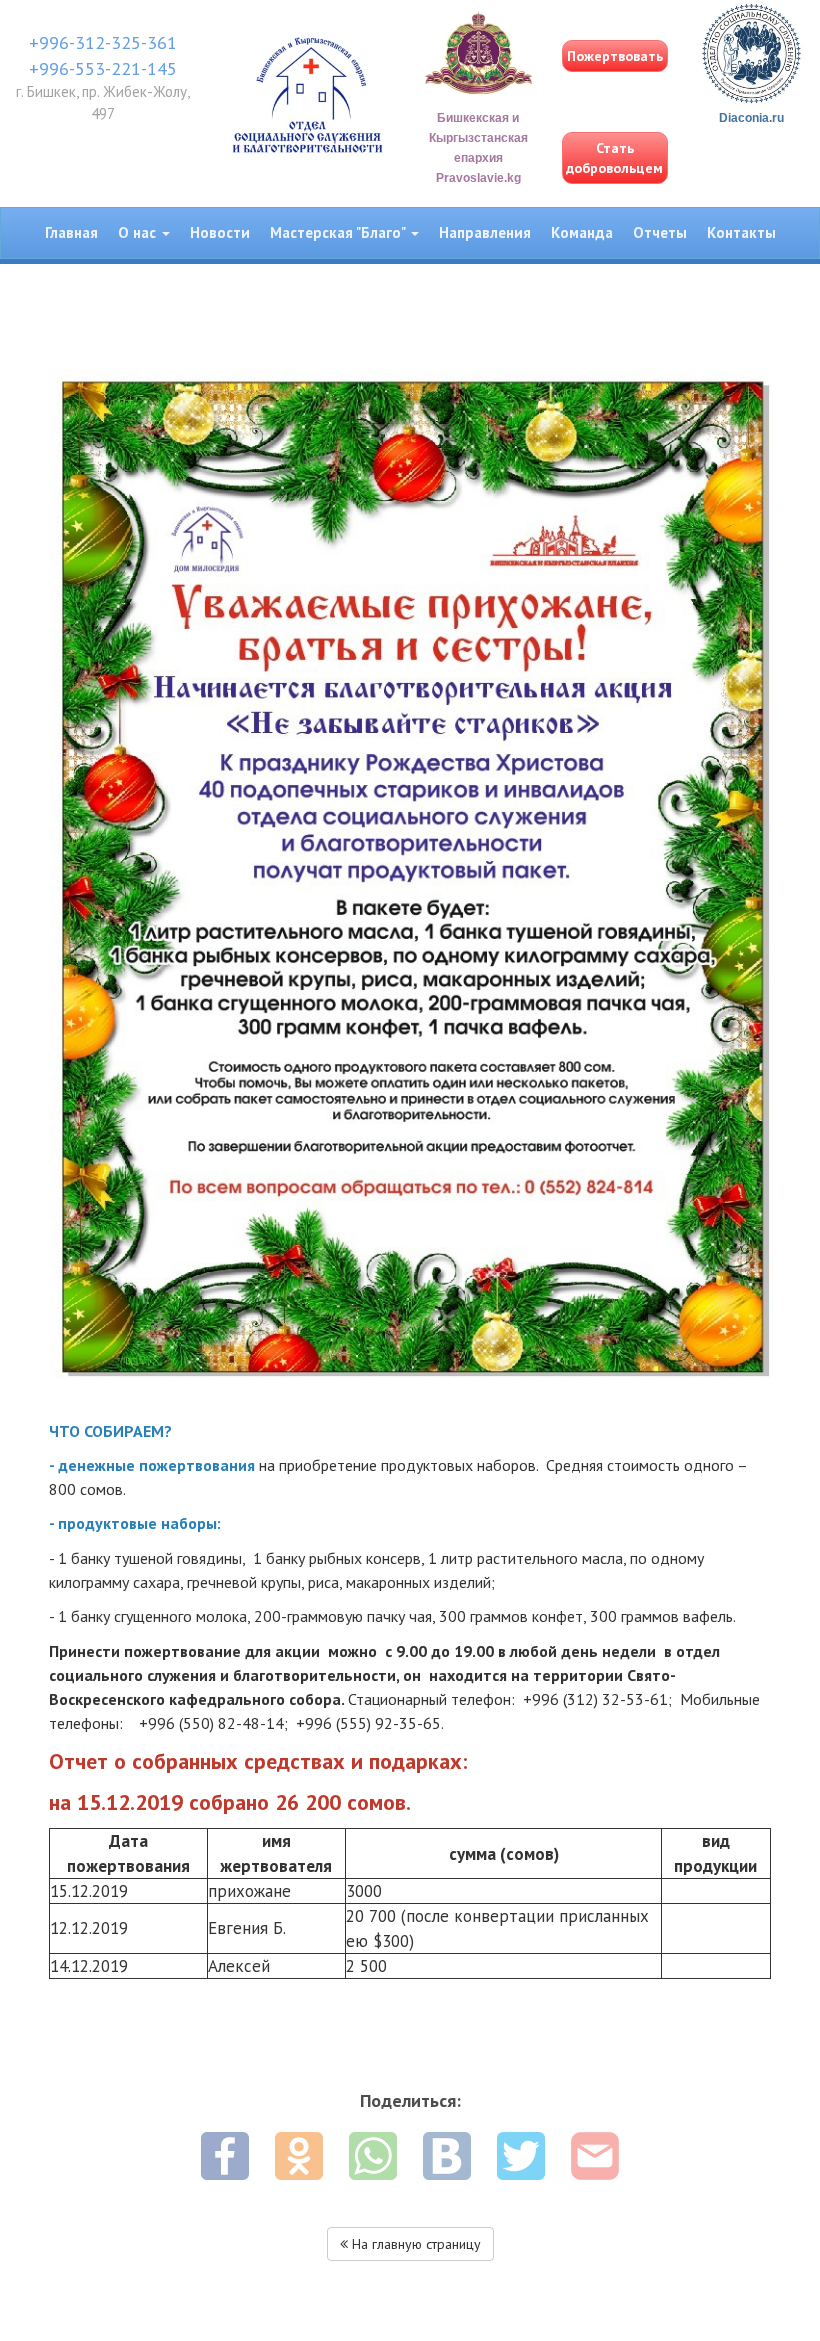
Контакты (741, 232)
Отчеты (660, 232)
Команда (582, 232)
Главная (71, 232)
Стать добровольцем (614, 158)
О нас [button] (139, 232)
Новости (220, 232)
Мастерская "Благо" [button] (339, 232)
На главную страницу (414, 2244)
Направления (485, 232)
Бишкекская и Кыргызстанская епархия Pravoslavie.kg (478, 148)
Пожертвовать (615, 56)
